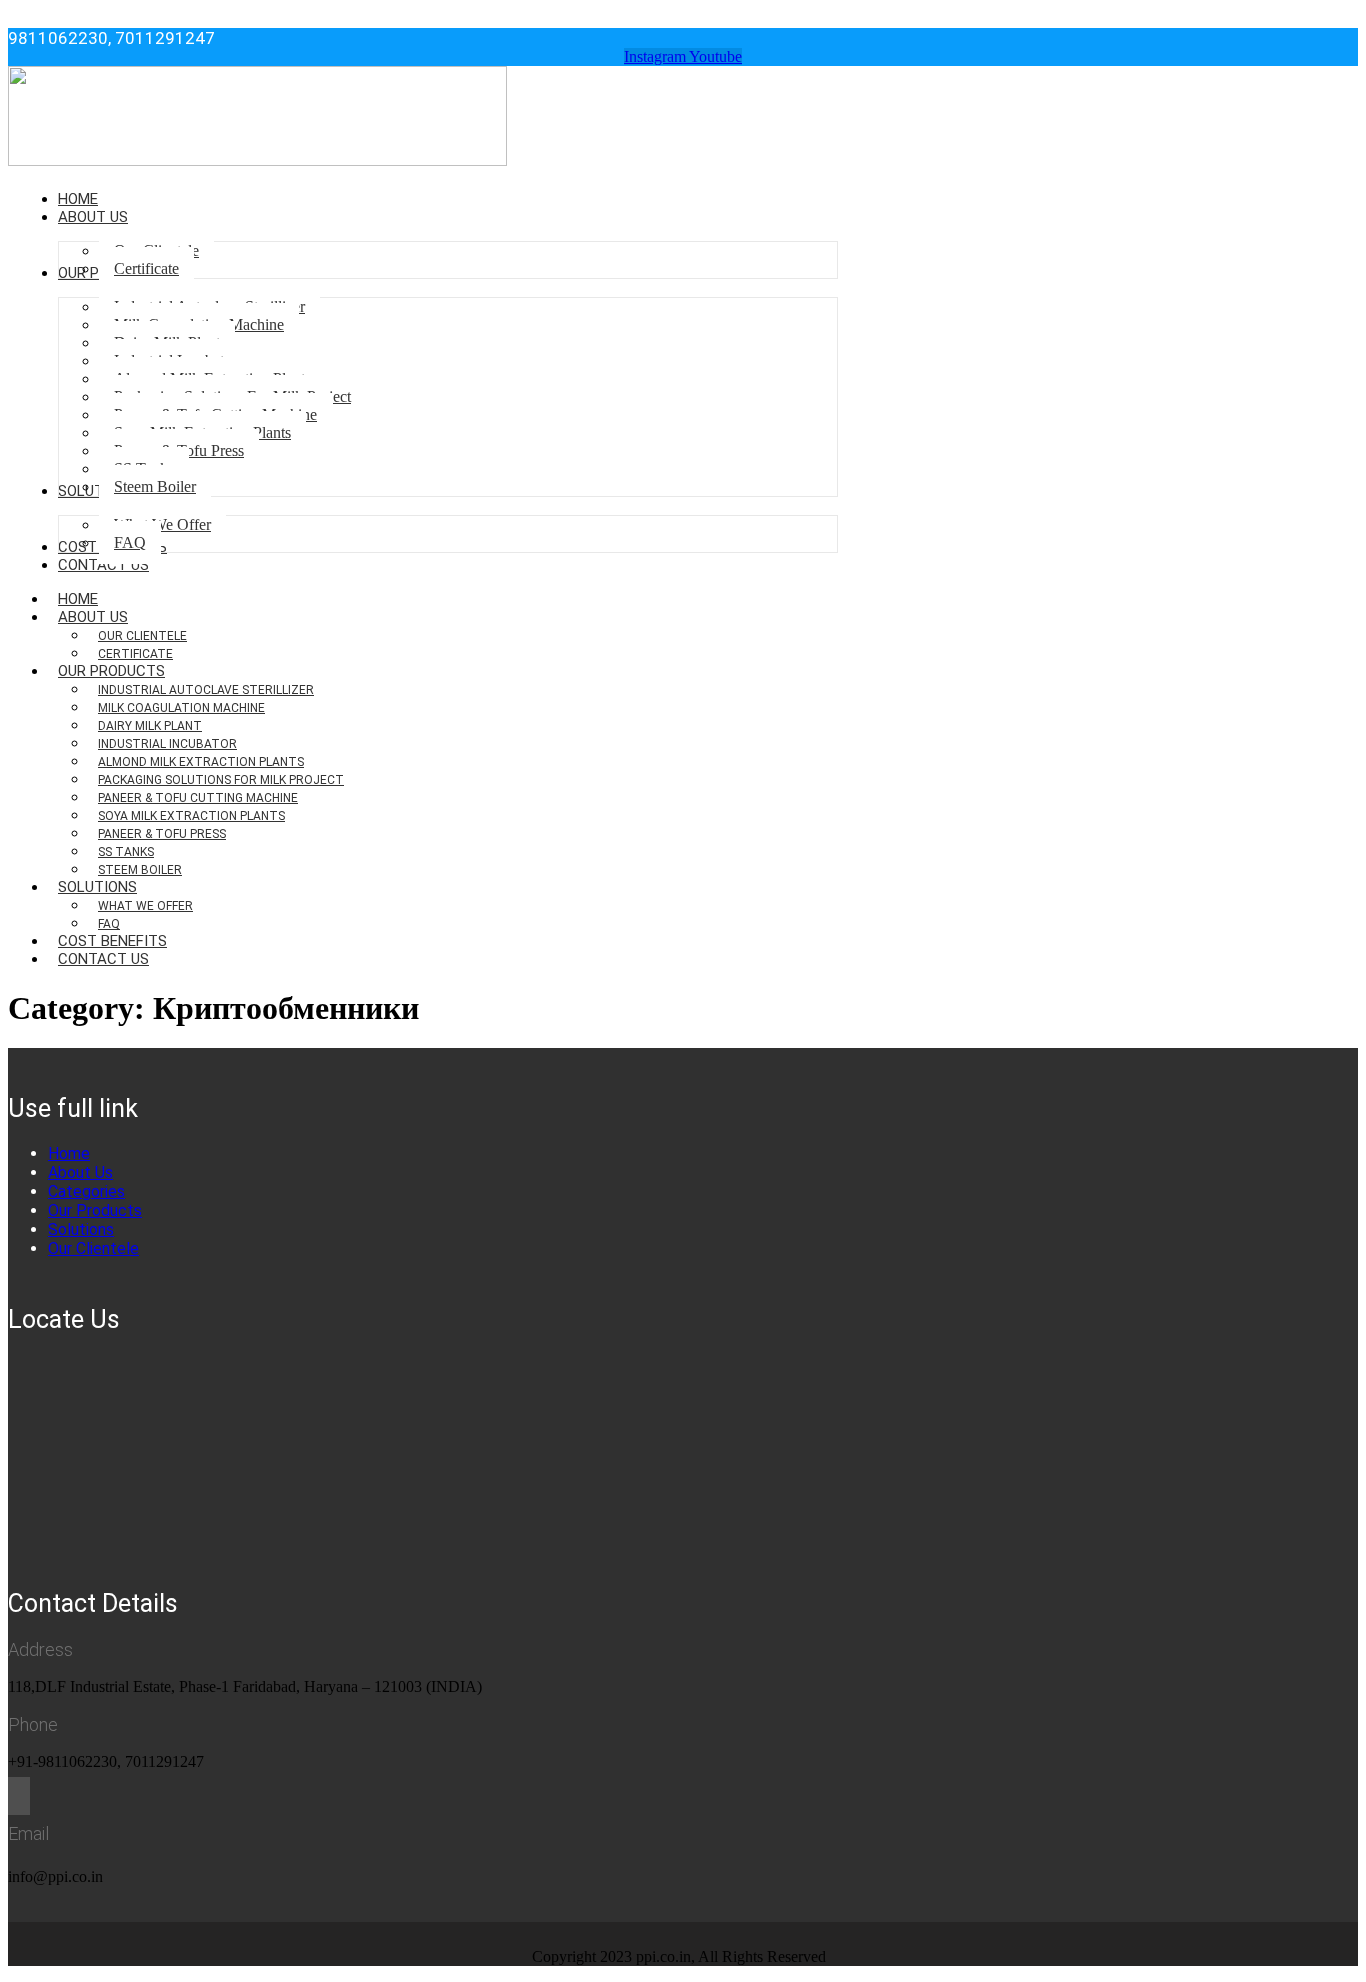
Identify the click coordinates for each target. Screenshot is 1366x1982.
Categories (86, 1191)
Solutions (97, 887)
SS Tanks (126, 852)
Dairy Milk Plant (150, 726)
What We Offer (145, 906)
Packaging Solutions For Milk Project (221, 780)
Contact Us (103, 959)
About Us (93, 617)
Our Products (111, 671)
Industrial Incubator (167, 744)
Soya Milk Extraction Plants (191, 816)
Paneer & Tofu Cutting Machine (198, 798)
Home (69, 1153)
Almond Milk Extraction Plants (201, 762)
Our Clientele (142, 636)
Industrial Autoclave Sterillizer (206, 690)
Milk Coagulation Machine (181, 708)
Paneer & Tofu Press (162, 834)
